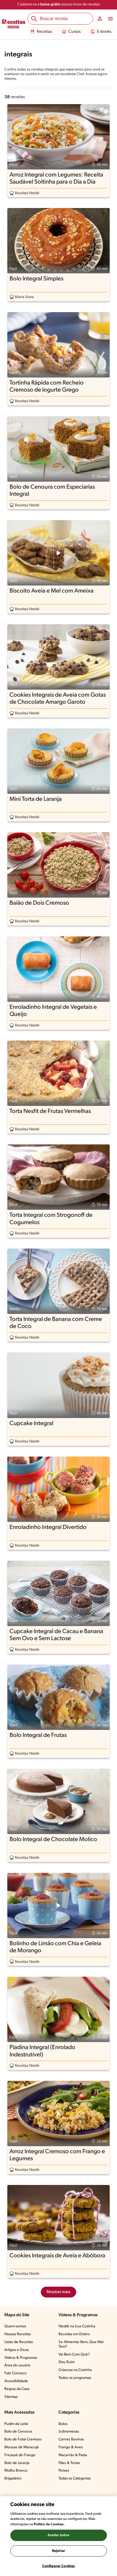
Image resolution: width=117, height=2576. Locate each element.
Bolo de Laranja (17, 2463)
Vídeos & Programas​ (21, 2358)
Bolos (63, 2424)
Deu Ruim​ (67, 2362)
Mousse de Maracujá (21, 2447)
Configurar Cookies (59, 2566)
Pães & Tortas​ (69, 2463)
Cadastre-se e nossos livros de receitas (59, 4)
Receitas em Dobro (74, 2334)
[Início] (14, 25)
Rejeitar (59, 2551)
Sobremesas (69, 2432)
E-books (104, 32)
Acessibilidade (16, 2381)
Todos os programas (75, 2378)
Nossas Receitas (18, 2334)
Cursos (74, 32)
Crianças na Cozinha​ (75, 2370)
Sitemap (11, 2397)
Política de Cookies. (49, 2524)
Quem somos (15, 2326)
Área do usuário (17, 2365)
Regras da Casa (17, 2389)
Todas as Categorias (75, 2479)
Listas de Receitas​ (19, 2342)
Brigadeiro (13, 2479)
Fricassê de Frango (20, 2455)
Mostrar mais (59, 2292)
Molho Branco (16, 2471)
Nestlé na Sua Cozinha (77, 2326)
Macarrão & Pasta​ (73, 2455)
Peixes (64, 2471)
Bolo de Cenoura (18, 2432)
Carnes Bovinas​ (71, 2439)
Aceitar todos (59, 2535)
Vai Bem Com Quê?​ (74, 2355)
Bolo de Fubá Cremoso (23, 2439)
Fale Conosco (16, 2373)
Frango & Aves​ (71, 2447)
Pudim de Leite (16, 2424)
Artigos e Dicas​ (17, 2350)
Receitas (44, 32)
